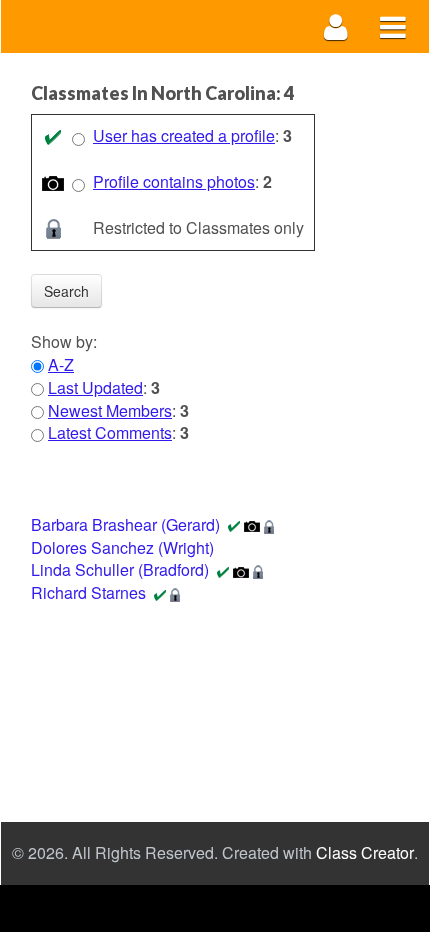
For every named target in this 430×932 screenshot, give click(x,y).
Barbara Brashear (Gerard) (125, 524)
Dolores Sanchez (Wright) (122, 547)
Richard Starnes (88, 592)
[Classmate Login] (336, 26)
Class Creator (365, 853)
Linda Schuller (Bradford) (120, 569)
